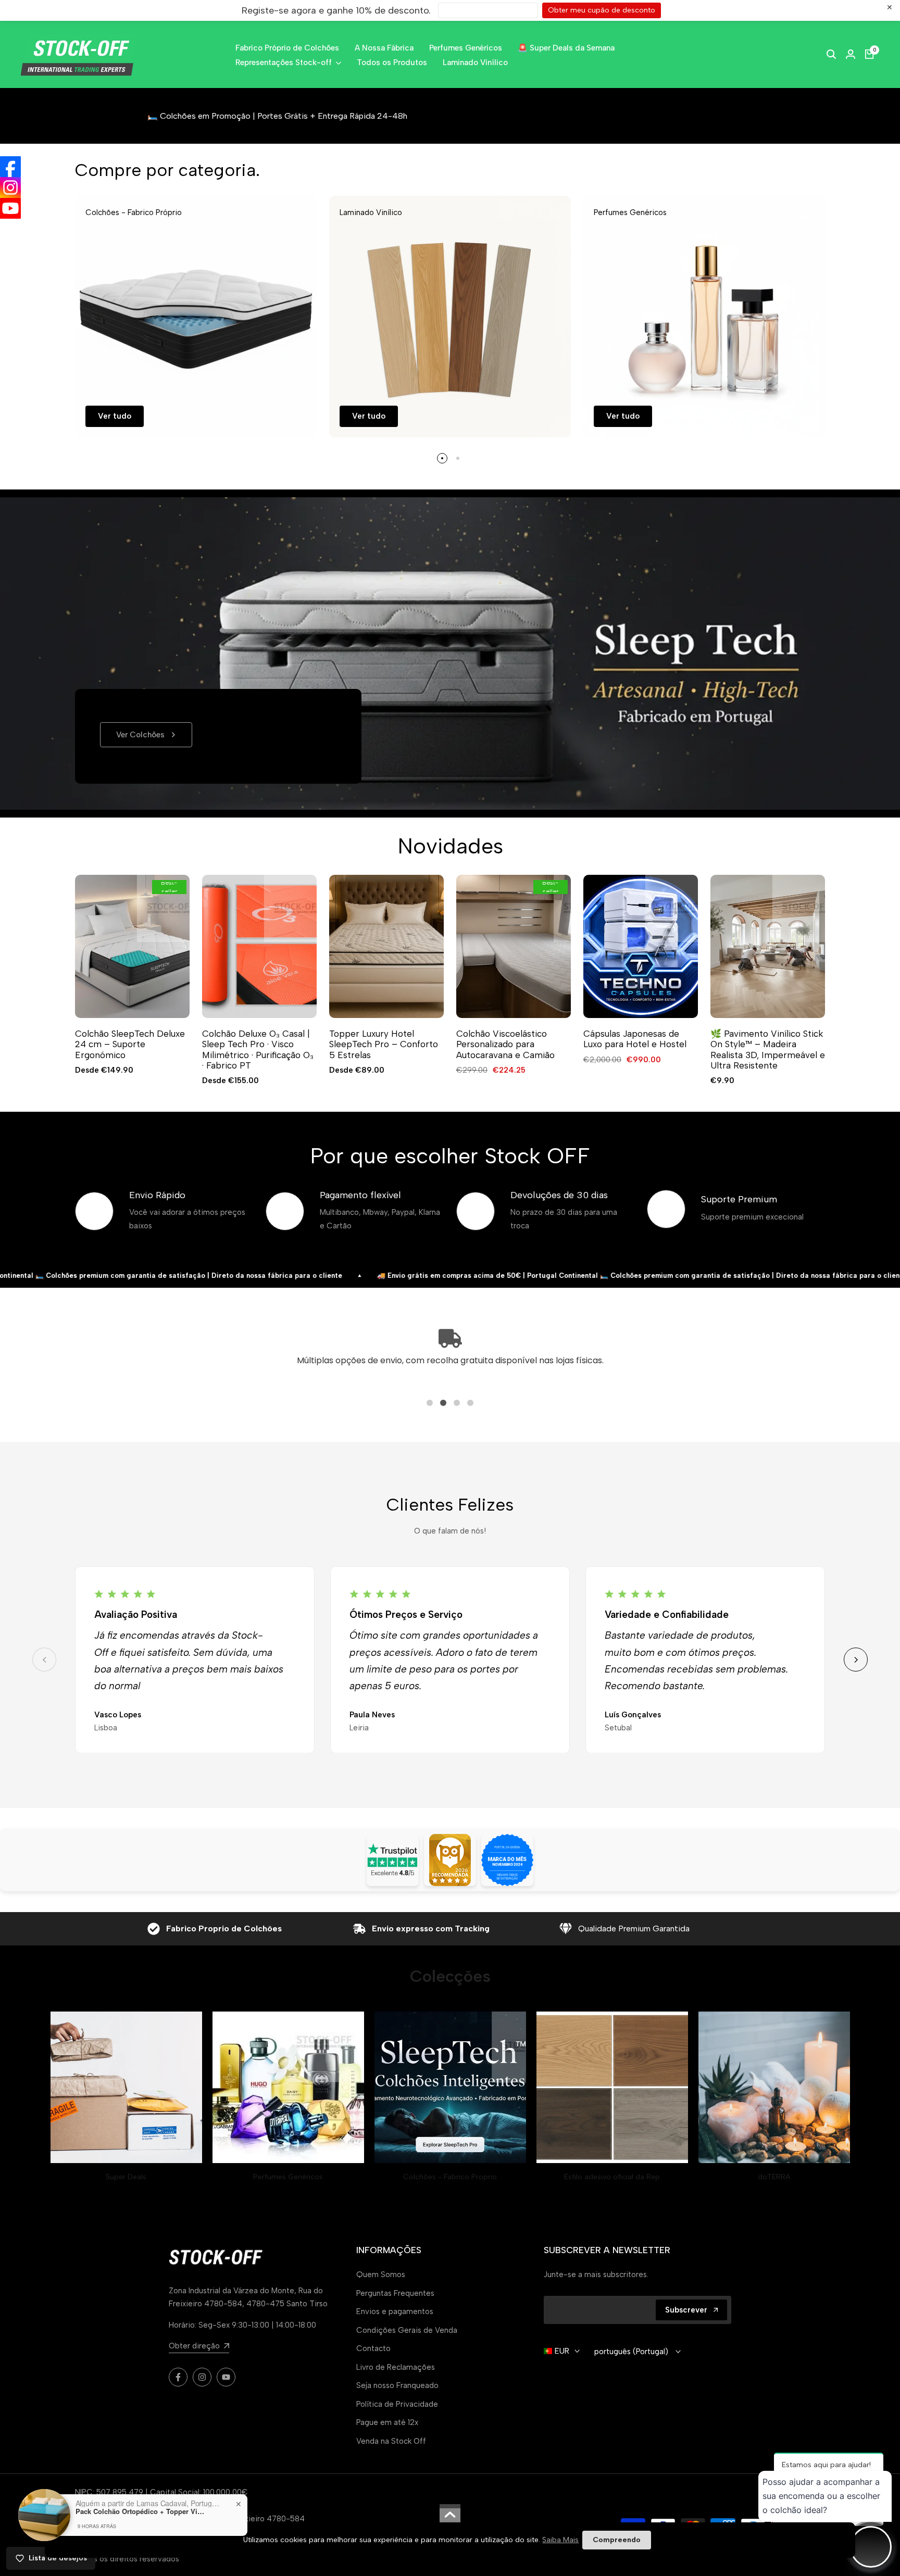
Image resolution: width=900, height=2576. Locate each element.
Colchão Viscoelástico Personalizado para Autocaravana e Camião (505, 1044)
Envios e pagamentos (395, 2311)
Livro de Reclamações (396, 2367)
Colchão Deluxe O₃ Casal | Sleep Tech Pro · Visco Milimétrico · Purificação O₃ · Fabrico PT (258, 1050)
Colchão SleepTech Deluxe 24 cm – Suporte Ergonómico (130, 1044)
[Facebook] (10, 167)
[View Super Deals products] (126, 2087)
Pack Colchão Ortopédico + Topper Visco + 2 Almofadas (141, 2511)
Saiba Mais (560, 2540)
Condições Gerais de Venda (407, 2330)
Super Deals (126, 2177)
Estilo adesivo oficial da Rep (612, 2177)
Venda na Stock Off (391, 2441)
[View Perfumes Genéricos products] (288, 2087)
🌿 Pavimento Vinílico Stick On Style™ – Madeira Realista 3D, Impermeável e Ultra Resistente (768, 1050)
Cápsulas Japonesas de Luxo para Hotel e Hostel (635, 1039)
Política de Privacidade (397, 2404)
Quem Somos (381, 2275)
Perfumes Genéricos (288, 2177)
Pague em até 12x (387, 2422)
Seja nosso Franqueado (397, 2385)
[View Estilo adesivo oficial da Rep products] (612, 2087)
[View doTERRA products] (774, 2087)
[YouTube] (10, 208)
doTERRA (774, 2177)
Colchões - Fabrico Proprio (450, 2177)
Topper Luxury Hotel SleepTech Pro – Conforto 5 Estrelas (384, 1044)
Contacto (373, 2348)
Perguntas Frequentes (395, 2293)
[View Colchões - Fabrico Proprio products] (450, 2087)
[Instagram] (10, 187)
